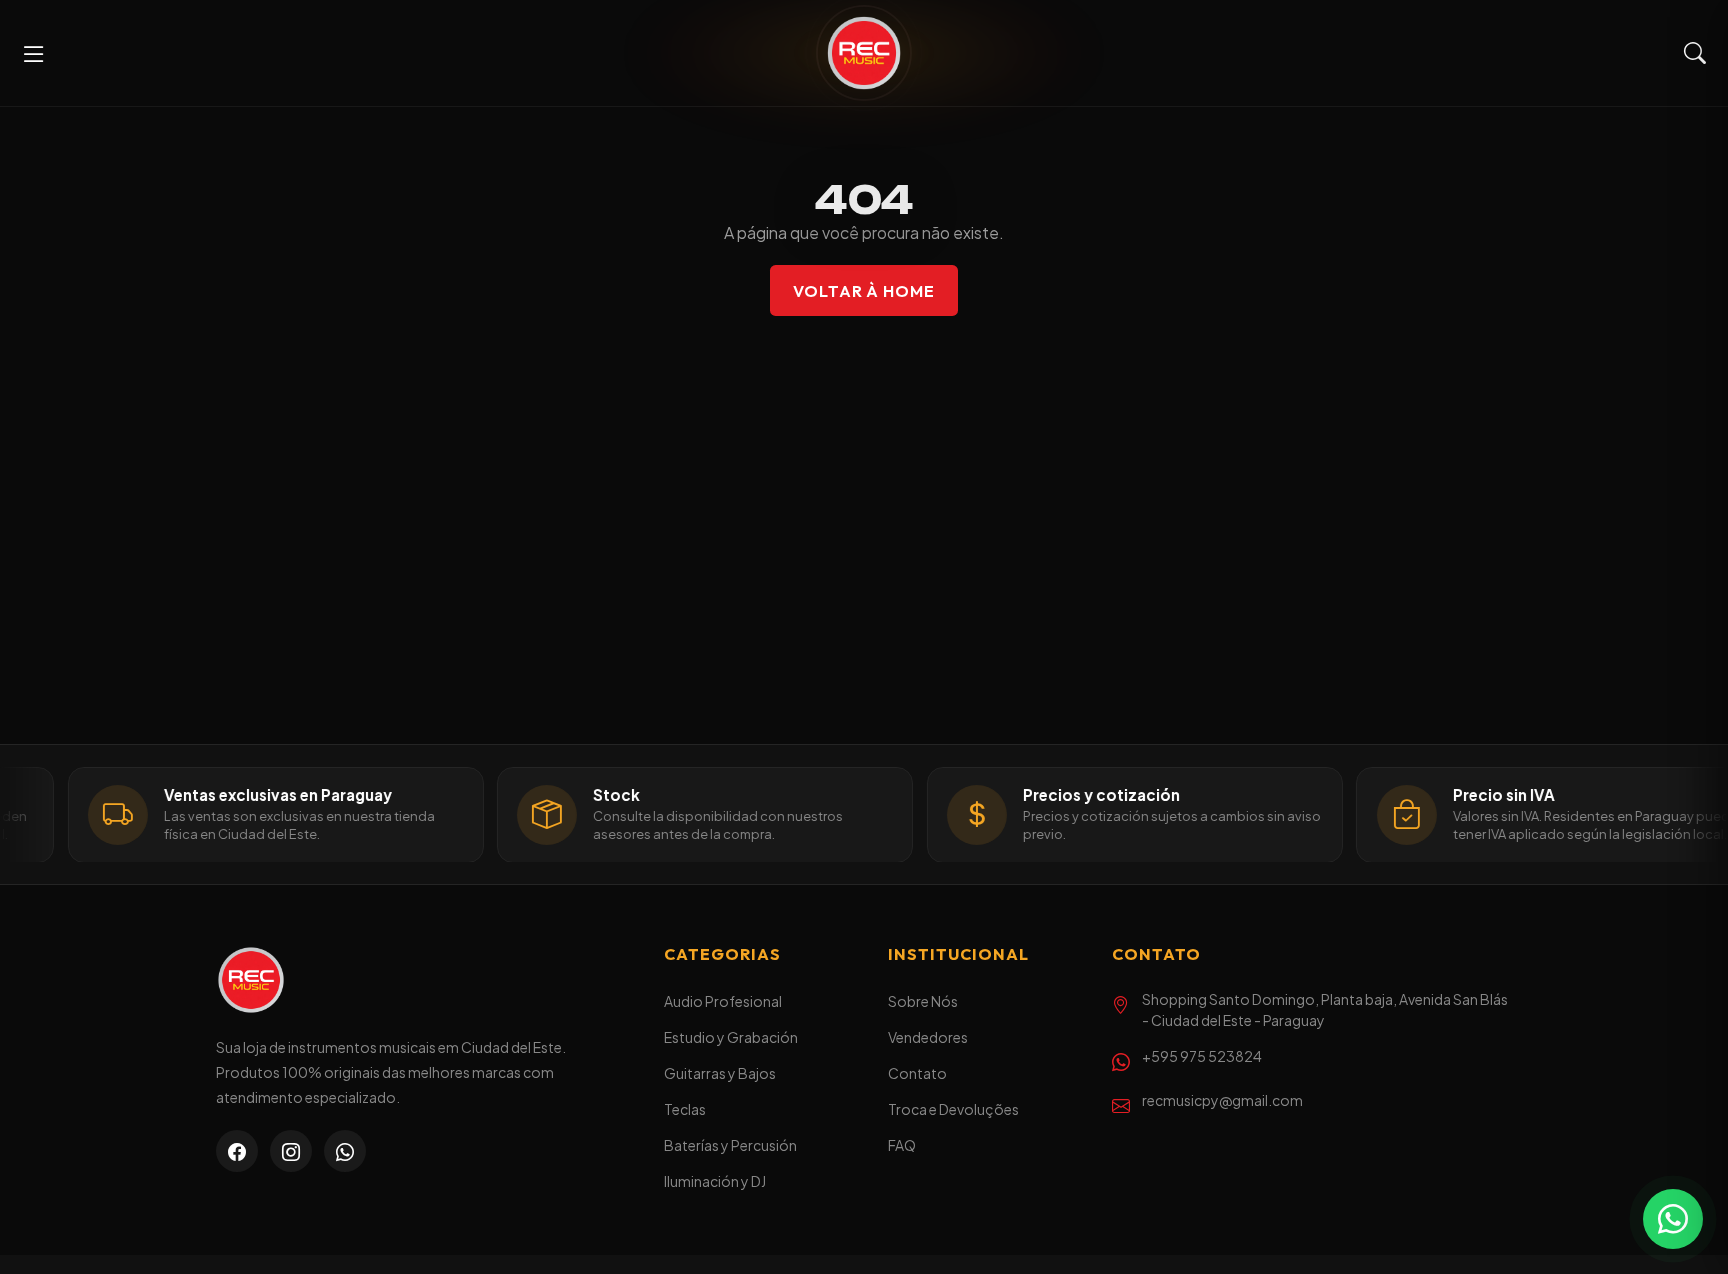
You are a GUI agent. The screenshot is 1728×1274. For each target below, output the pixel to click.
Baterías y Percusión (730, 1145)
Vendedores (928, 1037)
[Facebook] (237, 1151)
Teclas (685, 1109)
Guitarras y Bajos (720, 1073)
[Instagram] (291, 1151)
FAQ (902, 1145)
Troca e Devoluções (953, 1109)
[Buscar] (1695, 53)
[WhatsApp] (345, 1151)
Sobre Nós (923, 1001)
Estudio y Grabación (731, 1037)
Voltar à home (864, 291)
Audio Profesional (723, 1001)
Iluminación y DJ (715, 1181)
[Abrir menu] (34, 53)
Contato (917, 1073)
